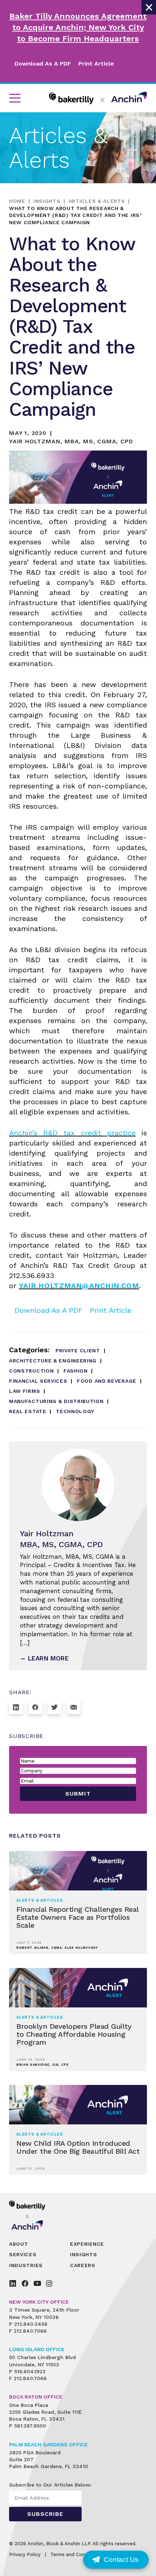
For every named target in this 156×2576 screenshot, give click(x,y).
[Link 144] (74, 1707)
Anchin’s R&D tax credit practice (72, 1133)
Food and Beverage (107, 1381)
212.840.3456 (31, 2324)
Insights (47, 201)
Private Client (78, 1350)
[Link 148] (32, 2215)
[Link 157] (37, 2283)
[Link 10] (98, 98)
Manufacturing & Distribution (56, 1401)
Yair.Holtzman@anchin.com (79, 1286)
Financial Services (38, 1381)
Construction (31, 1371)
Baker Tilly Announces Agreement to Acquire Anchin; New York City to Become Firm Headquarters (78, 27)
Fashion (76, 1371)
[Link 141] (16, 1707)
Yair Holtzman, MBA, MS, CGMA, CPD (71, 441)
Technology (75, 1411)
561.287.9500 (30, 2426)
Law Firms (24, 1391)
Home (17, 201)
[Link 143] (54, 1707)
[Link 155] (13, 2283)
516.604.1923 (30, 2371)
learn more (48, 1658)
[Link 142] (35, 1707)
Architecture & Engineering (53, 1361)
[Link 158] (49, 2283)
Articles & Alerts (97, 201)
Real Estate (28, 1411)
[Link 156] (25, 2283)
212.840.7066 (30, 2331)
